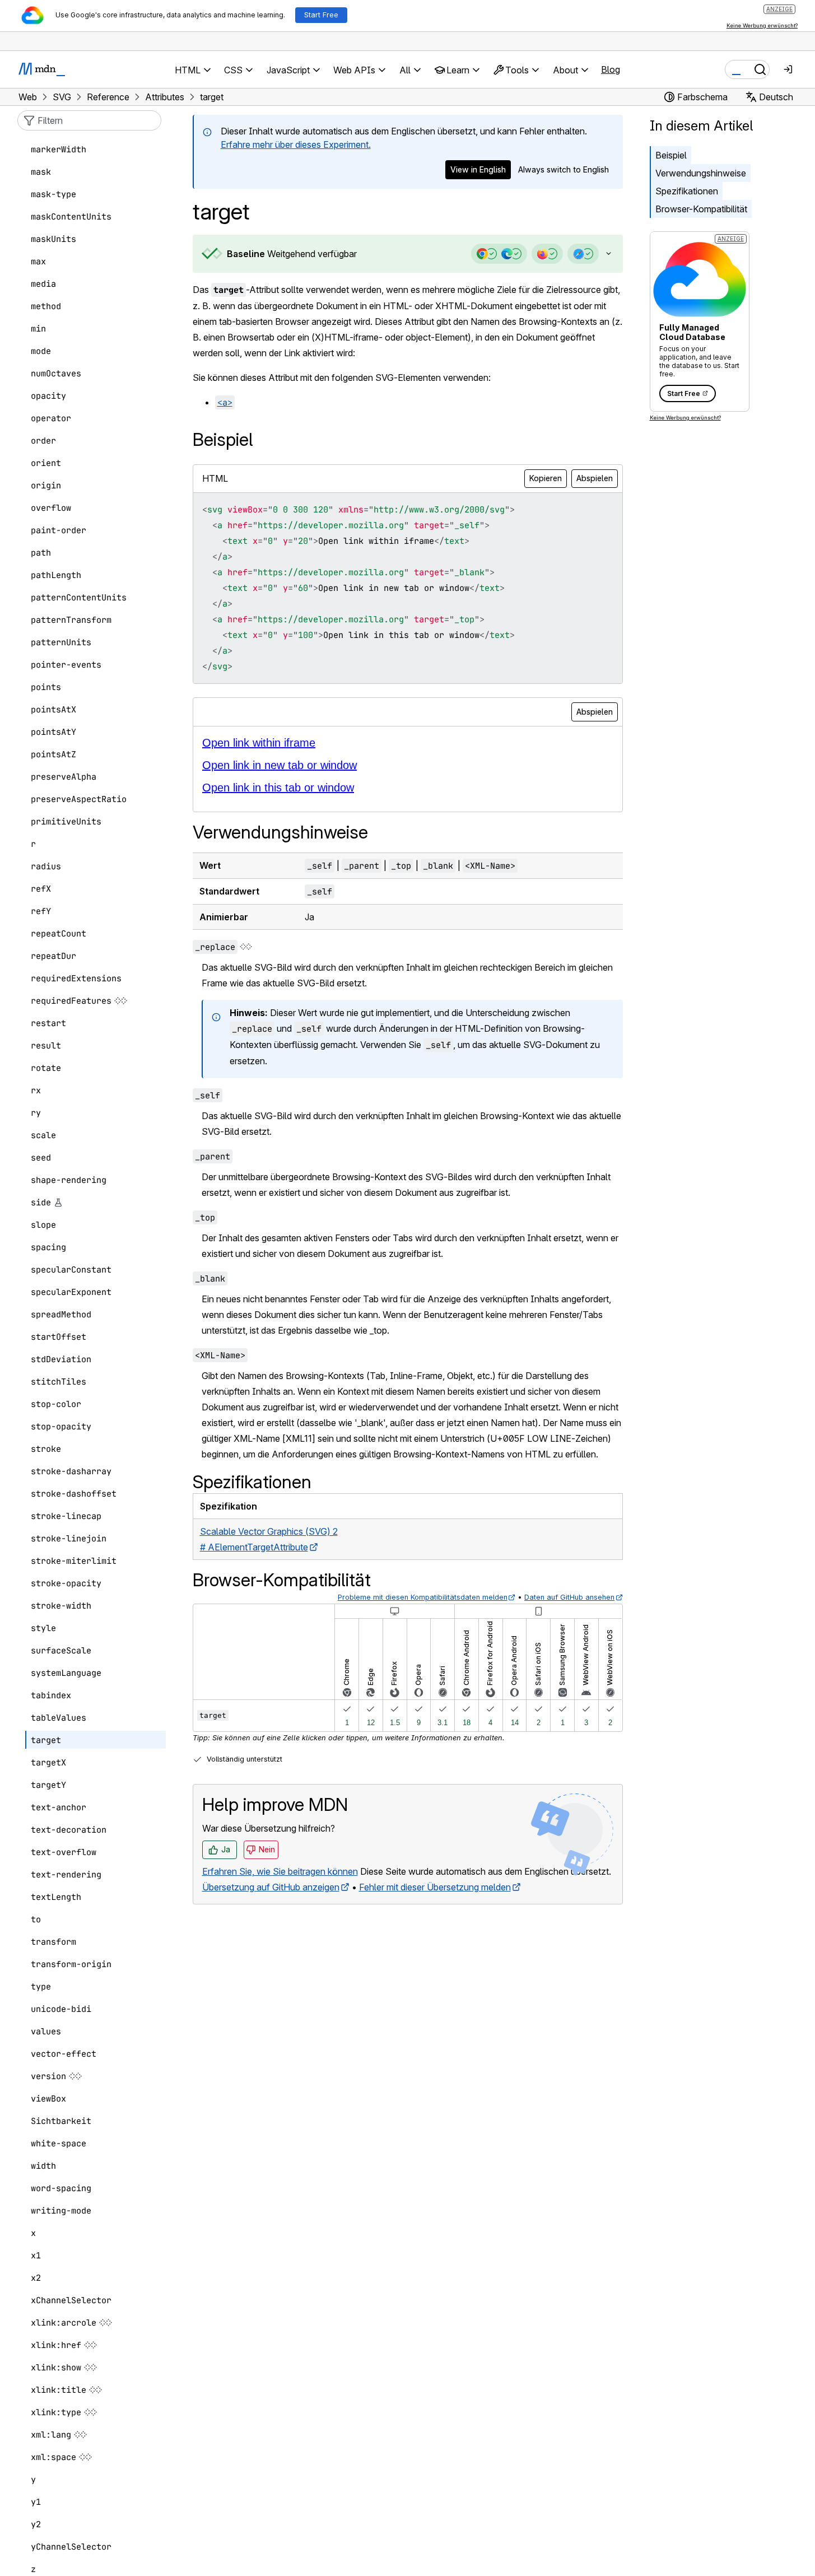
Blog (611, 69)
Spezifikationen (687, 191)
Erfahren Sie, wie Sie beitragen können (280, 1871)
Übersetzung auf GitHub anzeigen (271, 1887)
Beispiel (671, 155)
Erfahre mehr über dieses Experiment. (296, 145)
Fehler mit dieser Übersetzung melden (435, 1887)
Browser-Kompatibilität (701, 209)
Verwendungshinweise (701, 173)
